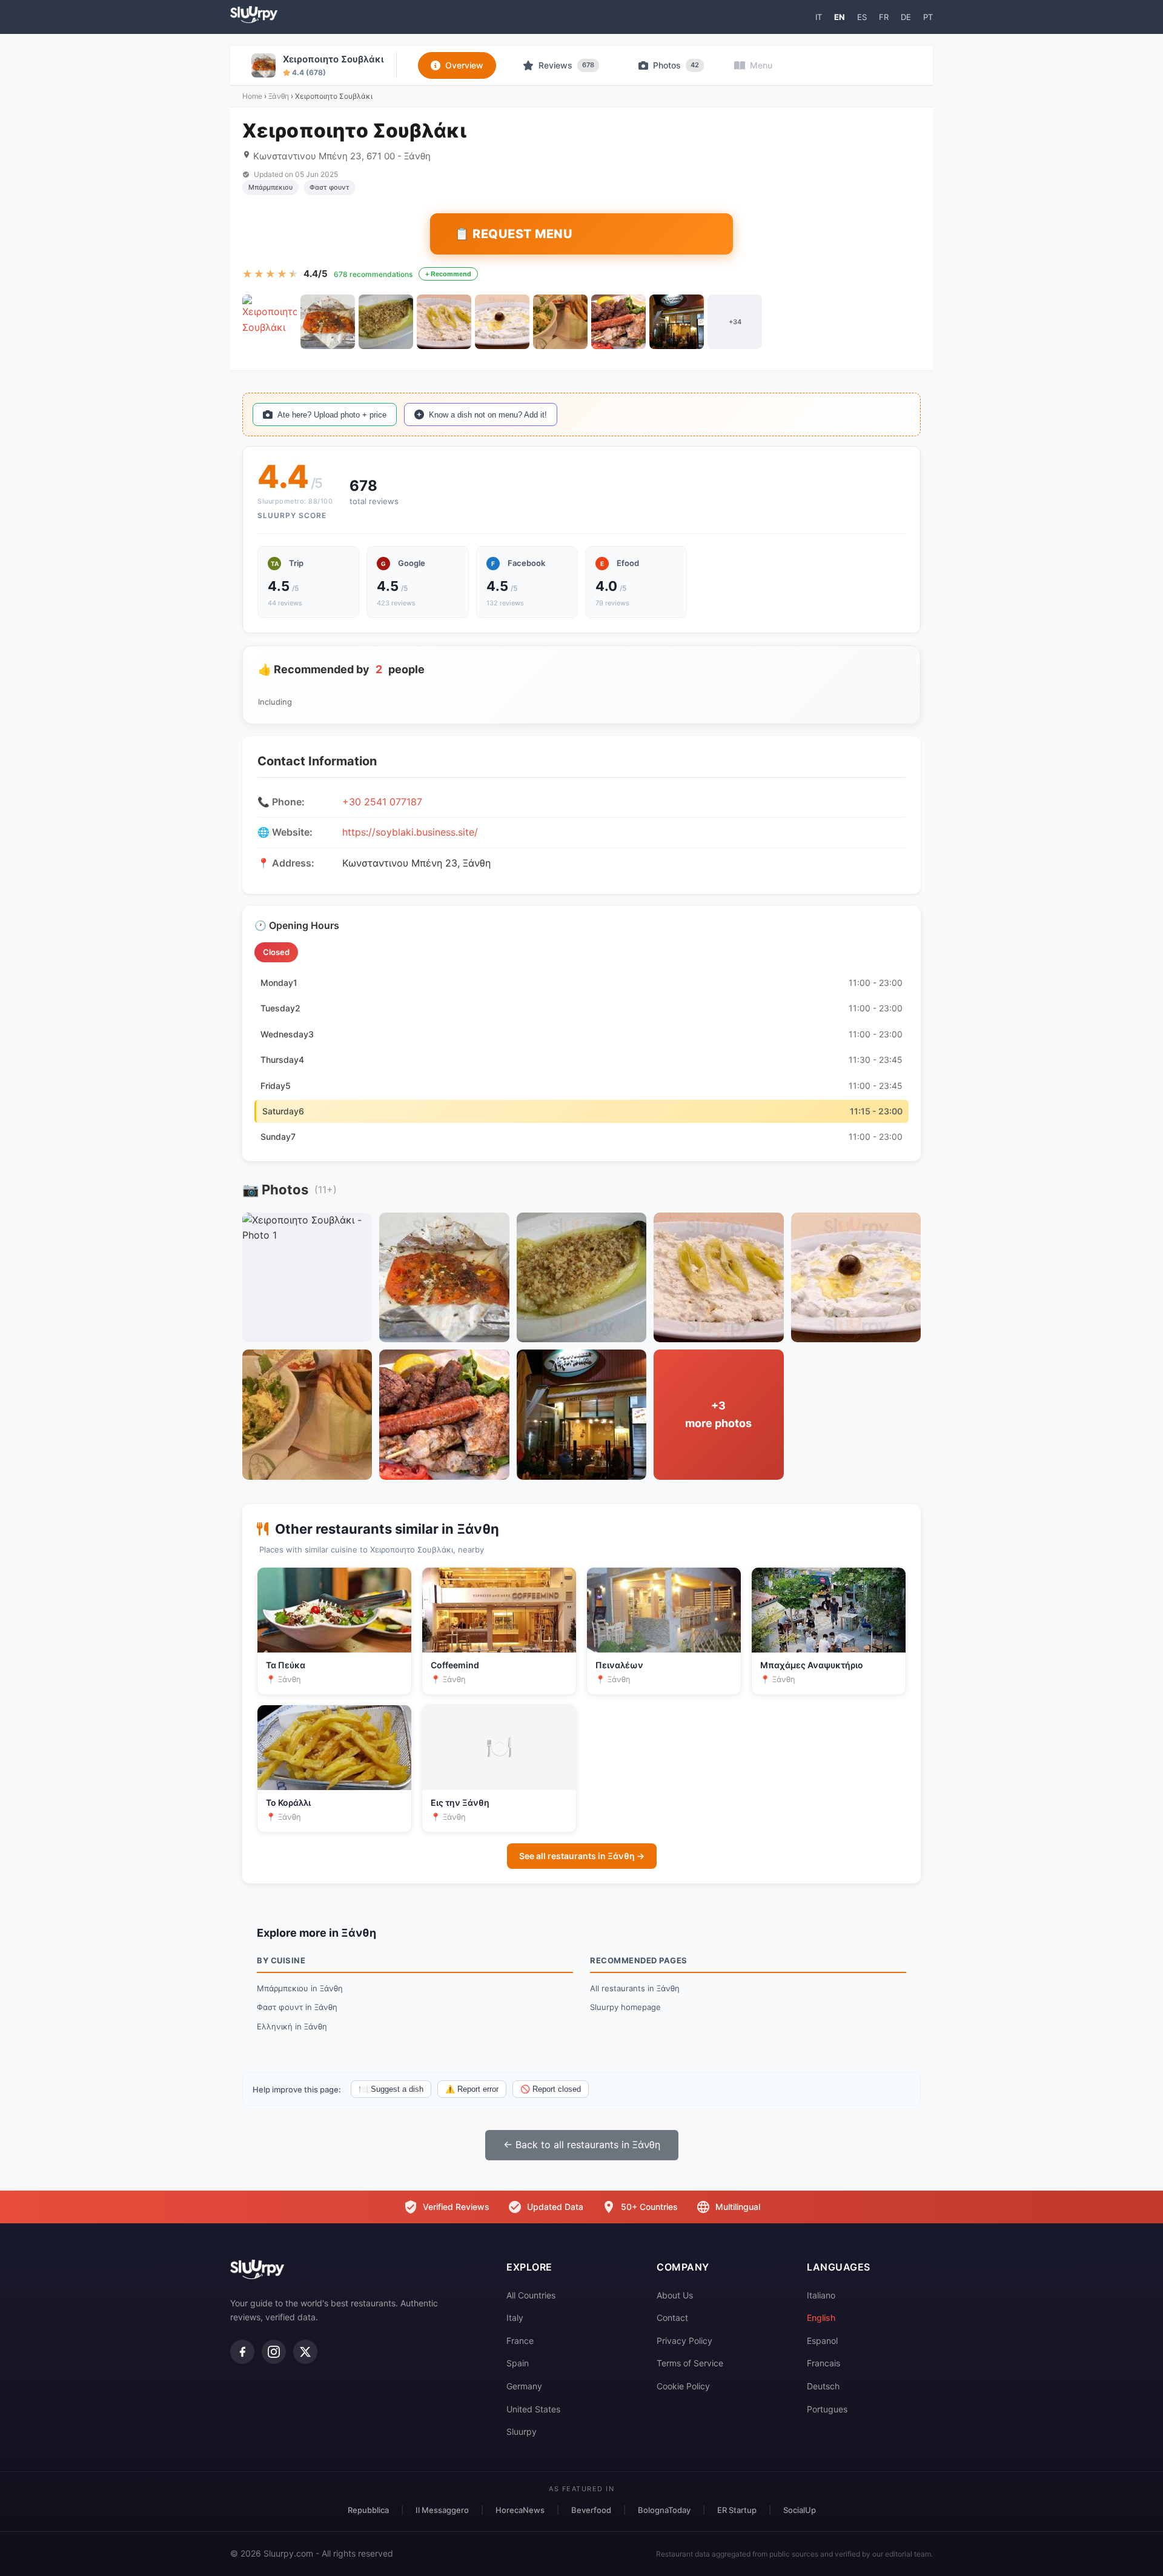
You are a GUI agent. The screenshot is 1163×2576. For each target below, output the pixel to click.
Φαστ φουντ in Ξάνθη (297, 2007)
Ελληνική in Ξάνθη (292, 2026)
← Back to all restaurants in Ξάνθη (582, 2145)
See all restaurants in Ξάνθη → (582, 1856)
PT (928, 17)
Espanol (822, 2341)
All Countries (531, 2295)
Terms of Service (690, 2363)
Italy (515, 2318)
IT (819, 17)
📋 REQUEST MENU (513, 234)
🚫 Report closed (551, 2089)
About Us (675, 2295)
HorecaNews (520, 2510)
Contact (672, 2318)
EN (840, 17)
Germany (524, 2386)
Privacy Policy (684, 2341)
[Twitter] (305, 2352)
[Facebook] (242, 2352)
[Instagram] (274, 2352)
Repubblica (368, 2510)
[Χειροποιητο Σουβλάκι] (270, 322)
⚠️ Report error (472, 2089)
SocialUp (800, 2510)
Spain (518, 2363)
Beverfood (591, 2510)
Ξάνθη (279, 96)
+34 (735, 322)
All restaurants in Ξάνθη (635, 1988)
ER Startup (737, 2510)
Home (252, 96)
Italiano (821, 2295)
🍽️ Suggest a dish (391, 2089)
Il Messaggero (442, 2510)
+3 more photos (718, 1414)
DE (906, 17)
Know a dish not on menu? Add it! (488, 415)
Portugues (827, 2409)
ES (862, 17)
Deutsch (823, 2386)
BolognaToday (664, 2510)
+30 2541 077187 (382, 802)
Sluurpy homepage (625, 2007)
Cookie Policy (683, 2386)
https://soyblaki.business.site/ (410, 832)
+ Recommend (448, 274)
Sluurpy (522, 2431)
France (520, 2341)
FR (884, 17)
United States (533, 2409)
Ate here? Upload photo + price (332, 415)
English (821, 2318)
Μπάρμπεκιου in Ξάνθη (300, 1988)
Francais (823, 2363)
